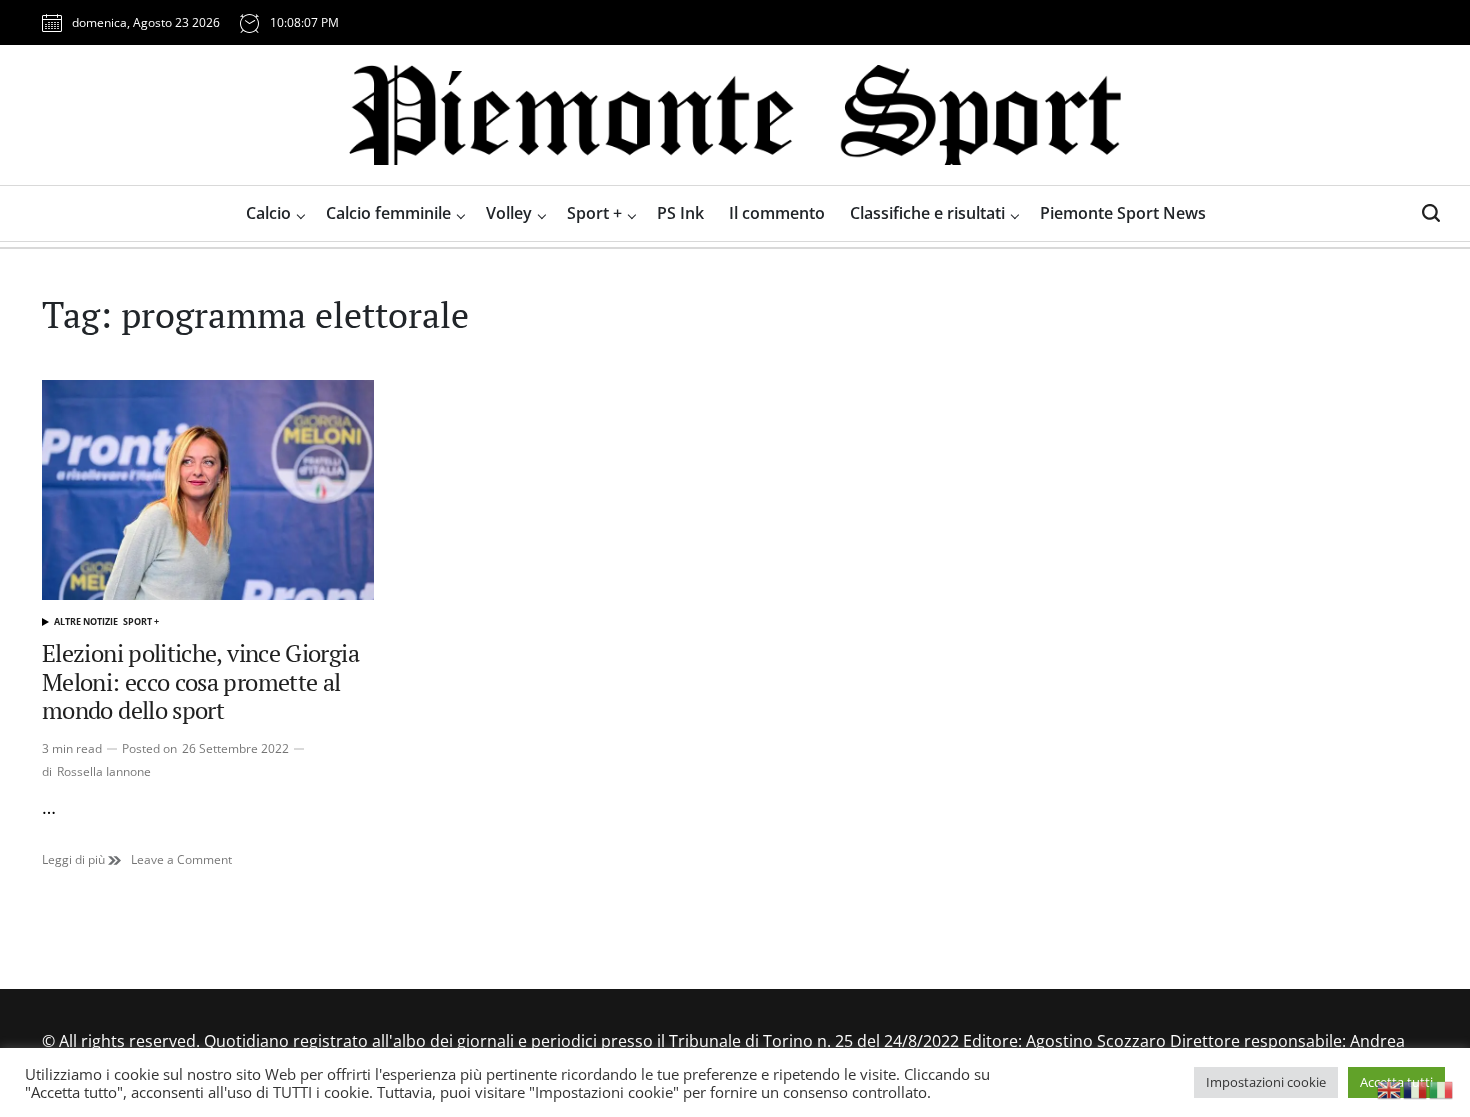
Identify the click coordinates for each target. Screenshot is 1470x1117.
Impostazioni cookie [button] (1266, 1082)
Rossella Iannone (104, 771)
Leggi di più (81, 860)
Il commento (777, 213)
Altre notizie (86, 621)
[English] (1390, 1088)
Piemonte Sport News (1123, 213)
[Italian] (1442, 1088)
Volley (509, 213)
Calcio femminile (388, 213)
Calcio (268, 213)
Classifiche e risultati (927, 213)
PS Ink (680, 213)
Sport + (594, 213)
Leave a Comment (181, 860)
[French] (1416, 1088)
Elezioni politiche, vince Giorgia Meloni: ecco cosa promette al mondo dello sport (200, 682)
